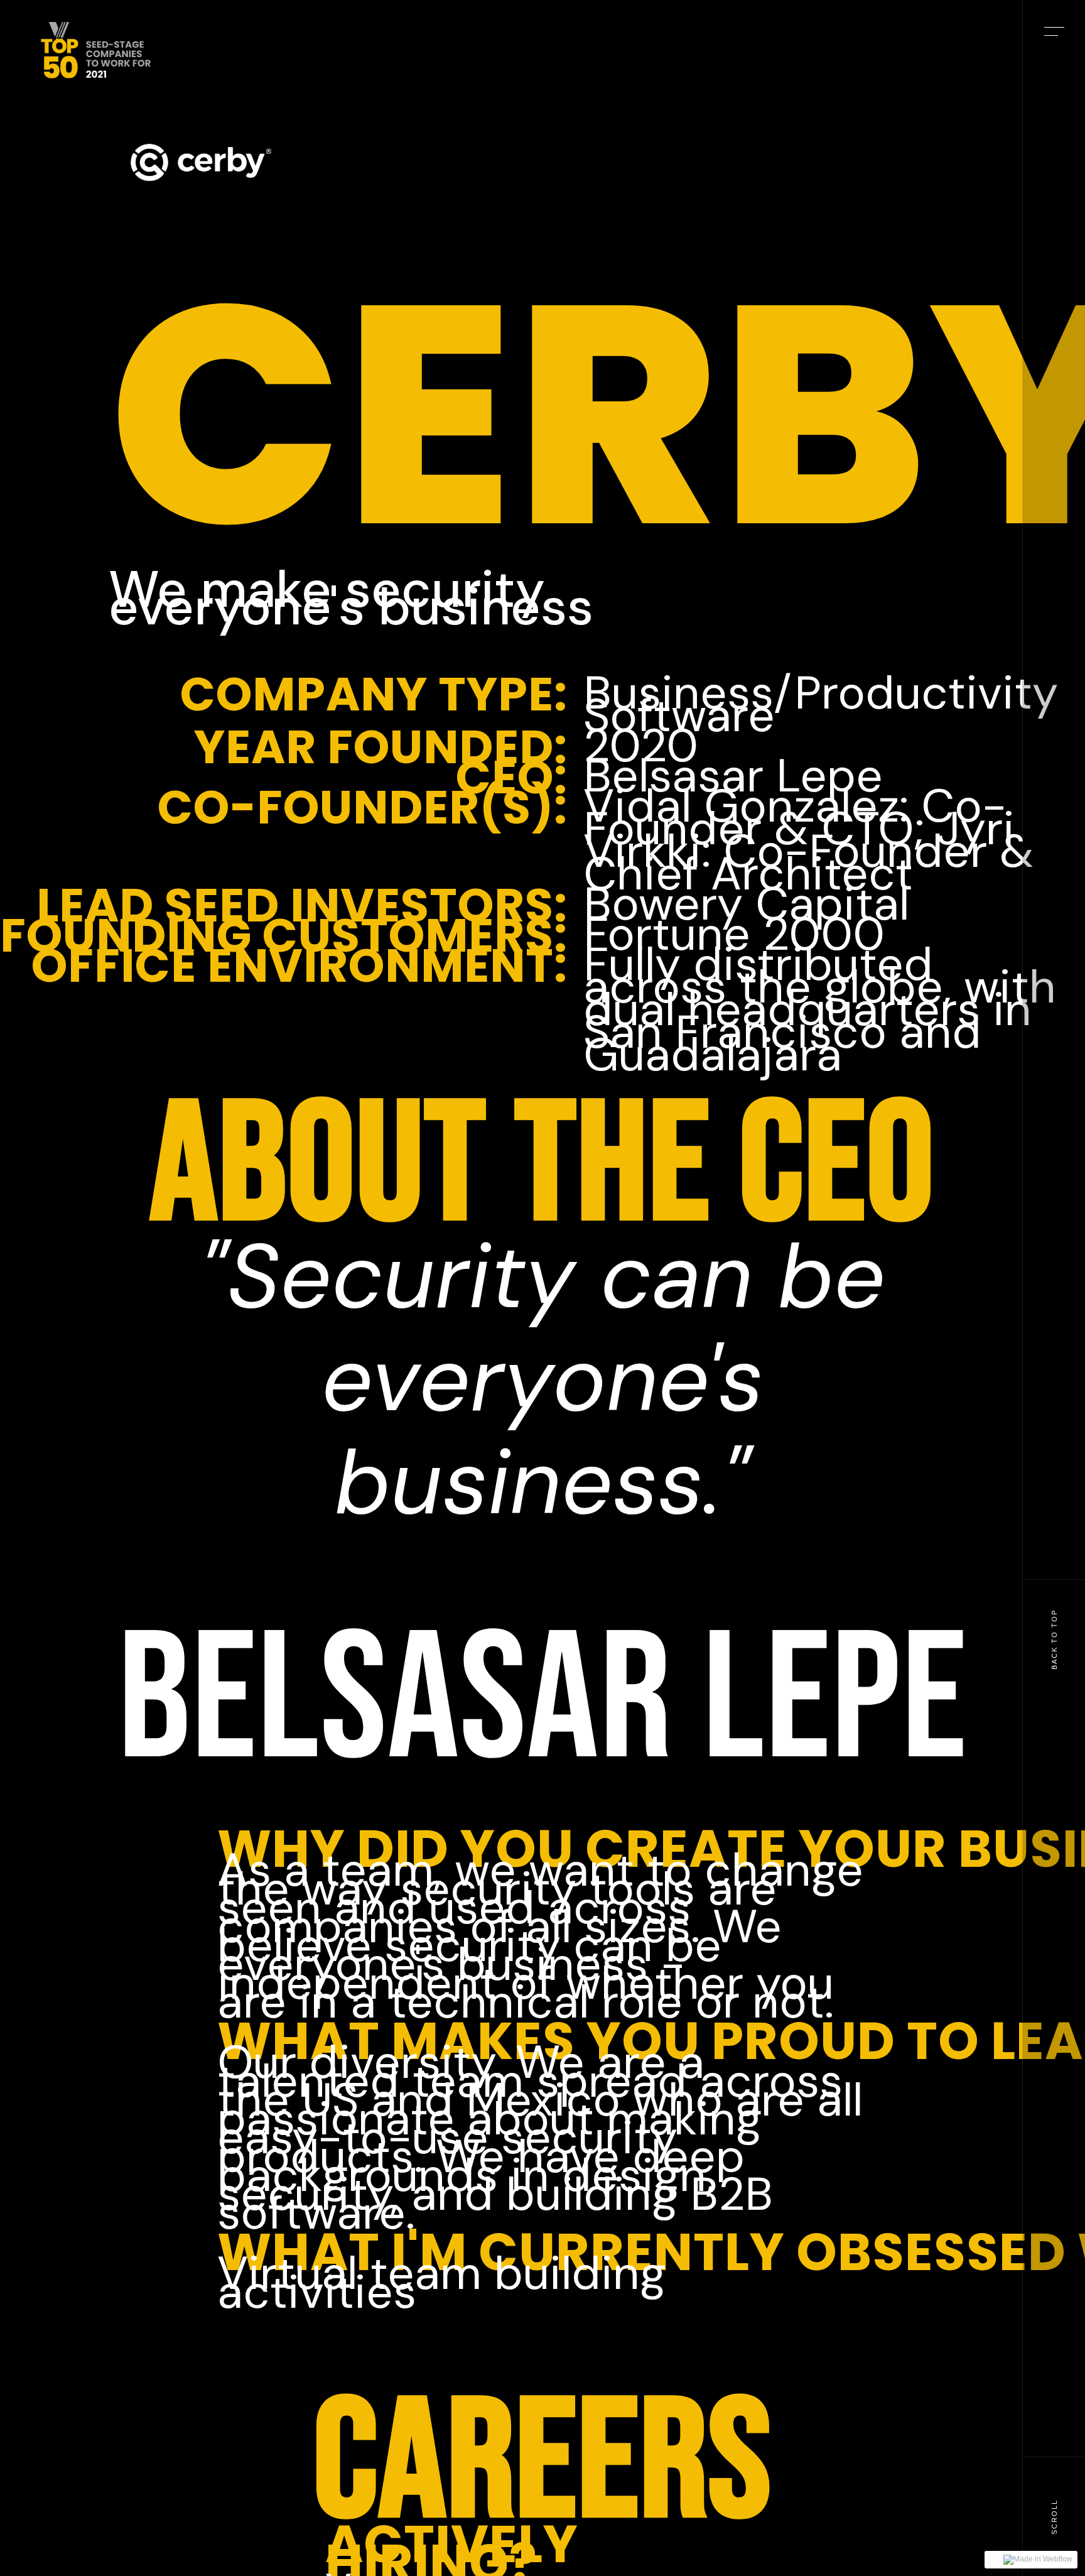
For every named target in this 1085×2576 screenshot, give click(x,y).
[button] (1054, 31)
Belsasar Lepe (543, 1702)
